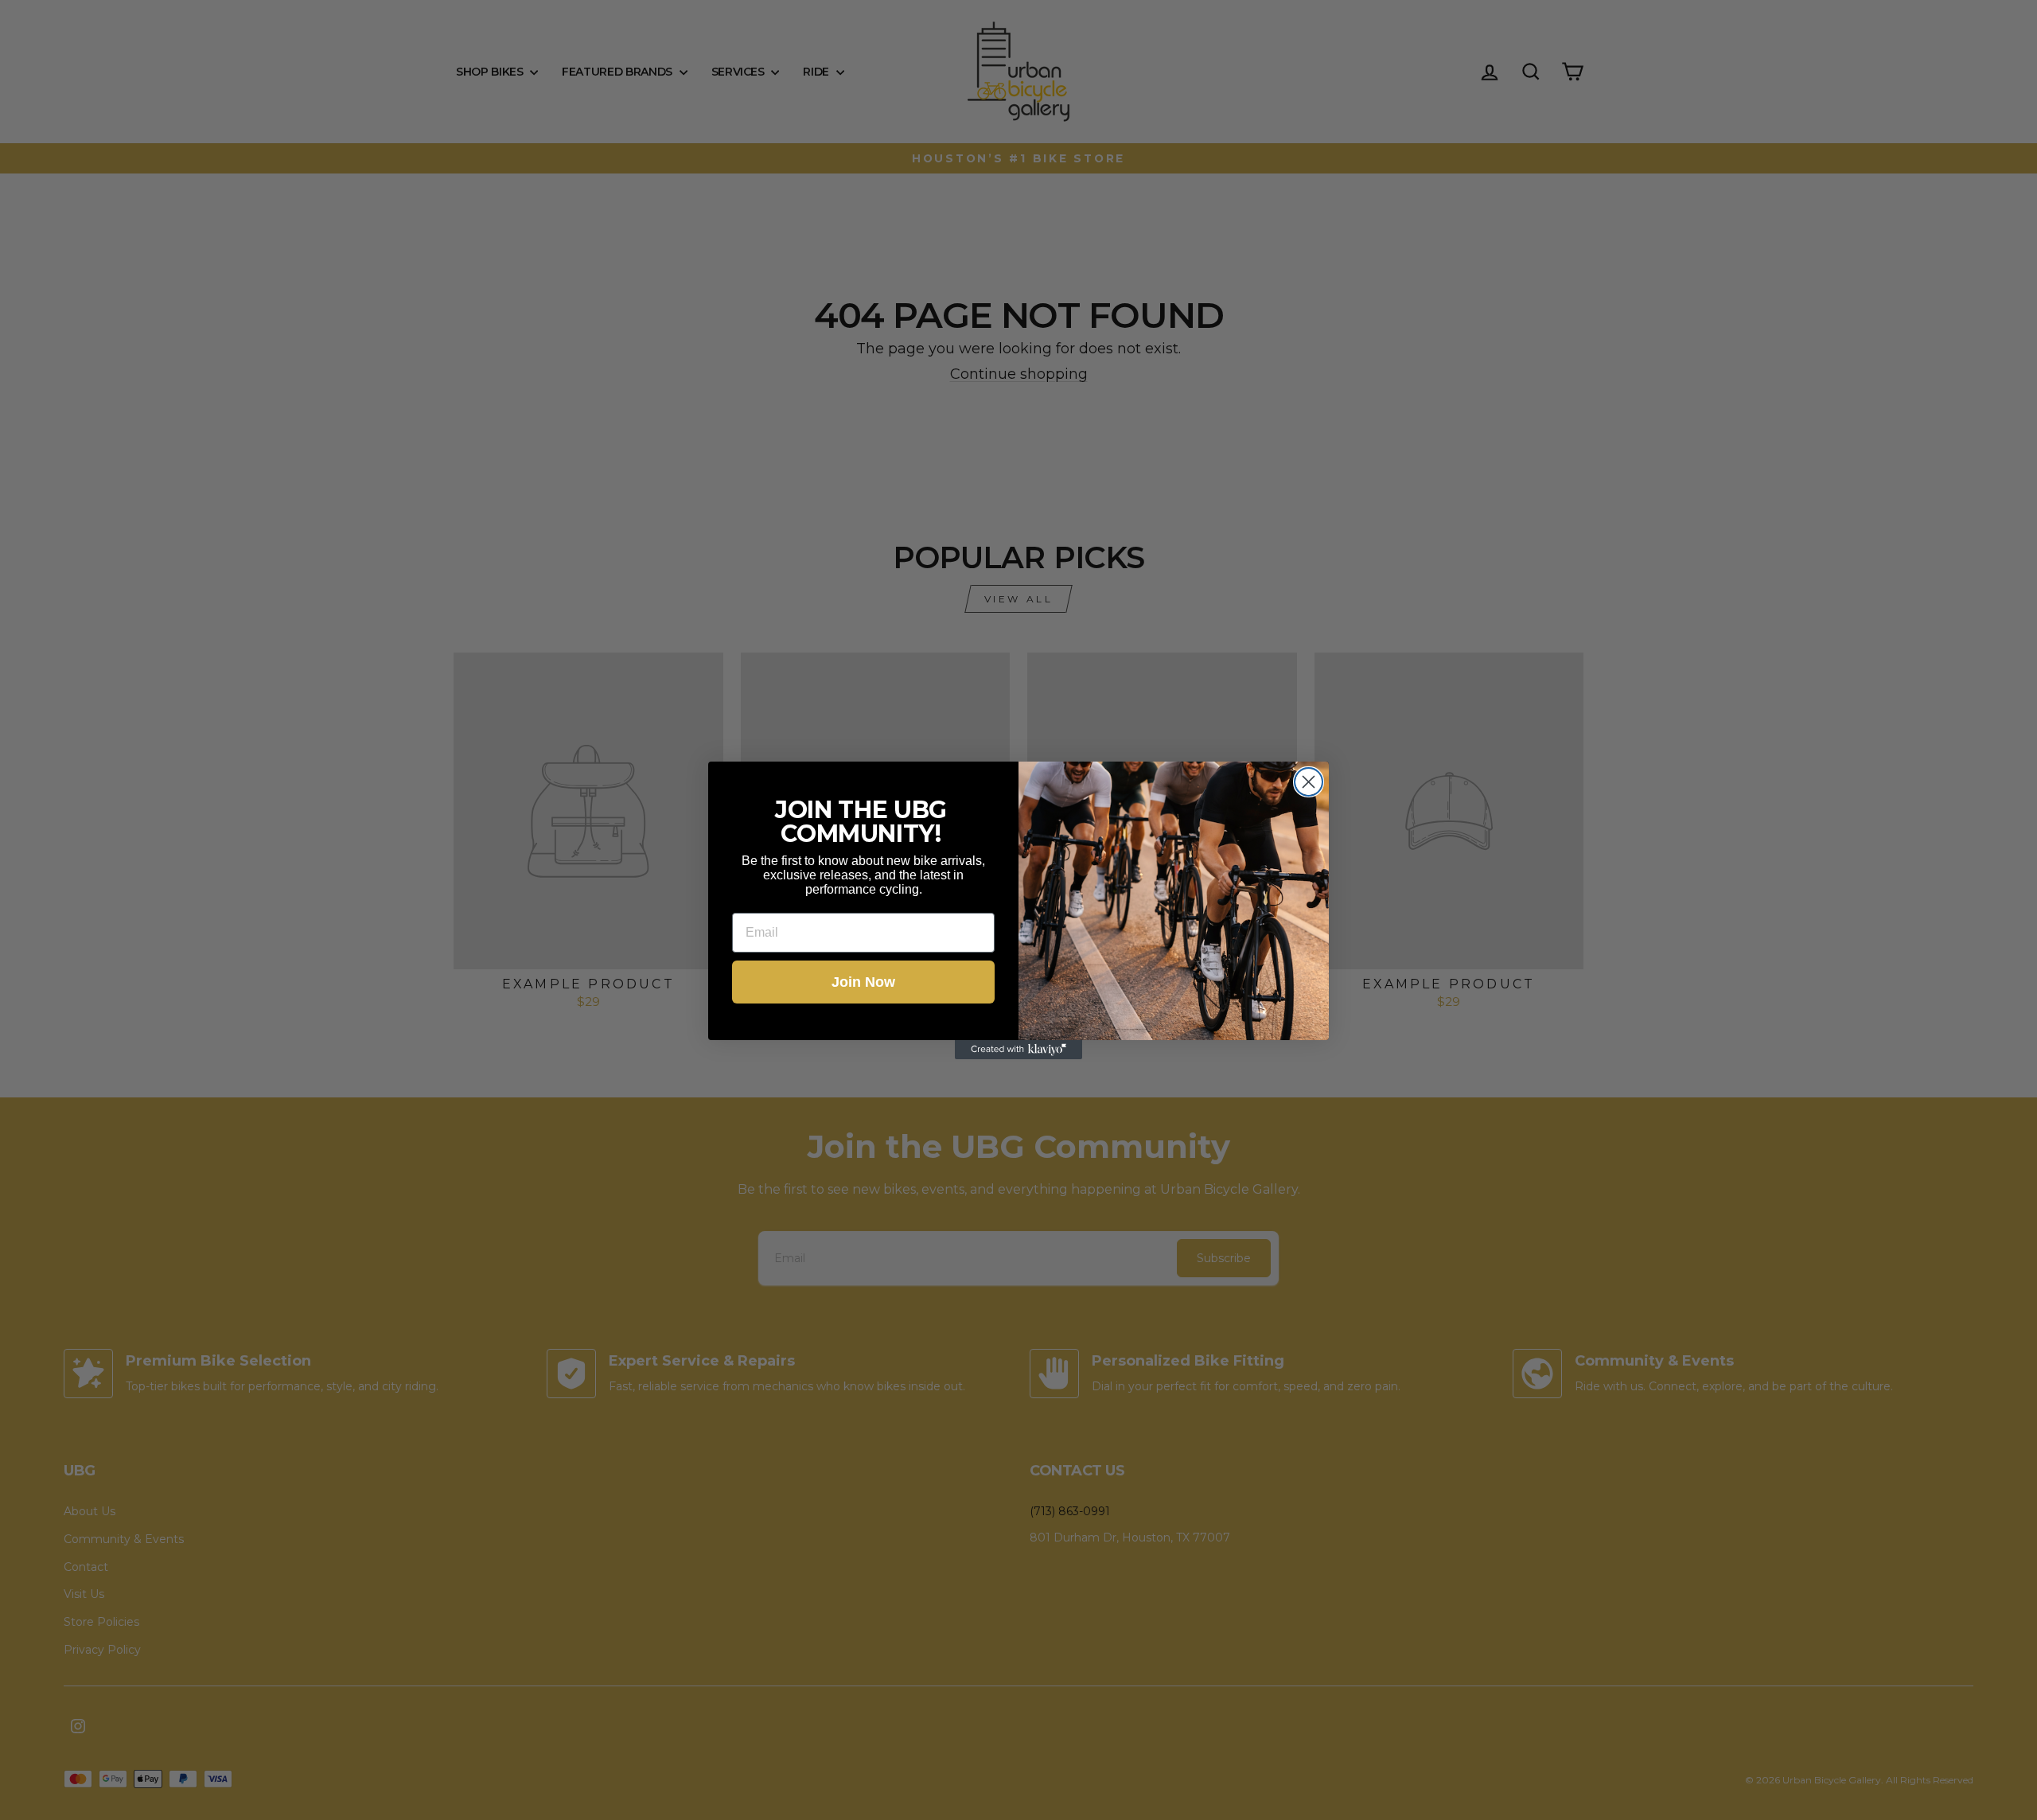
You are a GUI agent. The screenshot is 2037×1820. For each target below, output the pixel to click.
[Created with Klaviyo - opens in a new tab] (1018, 1050)
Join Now (863, 982)
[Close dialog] (1309, 782)
